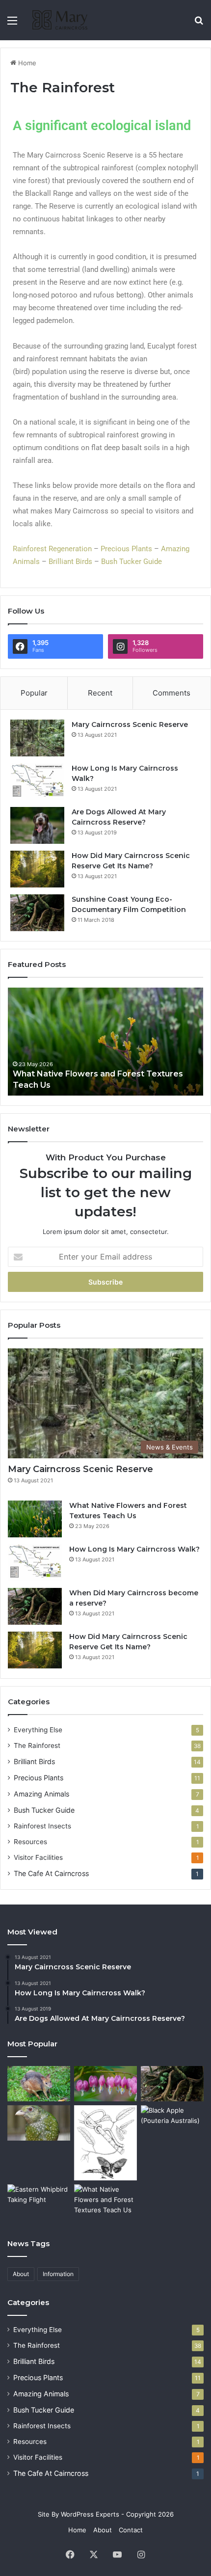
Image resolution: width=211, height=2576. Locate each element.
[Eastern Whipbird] (39, 2202)
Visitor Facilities (38, 1857)
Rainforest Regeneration (52, 549)
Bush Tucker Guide (132, 562)
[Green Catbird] (39, 2123)
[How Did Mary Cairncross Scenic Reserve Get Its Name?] (37, 869)
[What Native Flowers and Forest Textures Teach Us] (105, 1042)
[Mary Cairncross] (64, 20)
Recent (100, 693)
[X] (94, 2554)
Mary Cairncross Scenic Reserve (130, 724)
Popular (34, 693)
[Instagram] (141, 2554)
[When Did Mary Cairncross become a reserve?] (35, 1606)
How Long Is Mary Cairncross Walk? (134, 1549)
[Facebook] (70, 2554)
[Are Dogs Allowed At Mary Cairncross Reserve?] (37, 825)
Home (26, 63)
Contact (131, 2530)
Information (58, 2274)
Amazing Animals (41, 1794)
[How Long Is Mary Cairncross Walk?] (37, 782)
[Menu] (12, 24)
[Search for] (199, 24)
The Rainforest (37, 1745)
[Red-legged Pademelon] (39, 2084)
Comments (171, 693)
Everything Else (38, 1730)
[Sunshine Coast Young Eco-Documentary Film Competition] (37, 913)
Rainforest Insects (42, 1826)
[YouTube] (117, 2554)
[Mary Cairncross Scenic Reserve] (37, 738)
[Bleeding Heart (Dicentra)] (105, 2084)
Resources (30, 1842)
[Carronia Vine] (105, 2143)
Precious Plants (126, 549)
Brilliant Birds (70, 562)
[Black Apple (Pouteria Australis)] (172, 2123)
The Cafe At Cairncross (51, 1873)
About (21, 2274)
